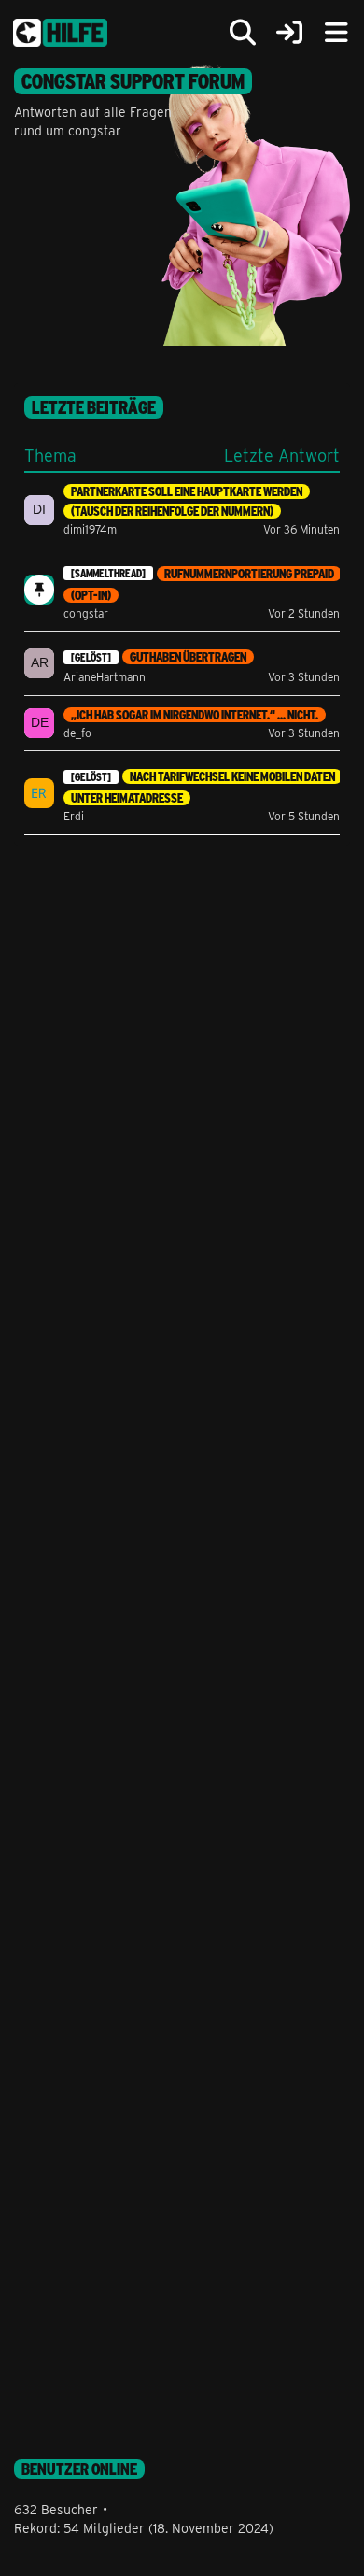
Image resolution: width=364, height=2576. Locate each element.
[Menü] (336, 33)
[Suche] (243, 33)
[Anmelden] (289, 33)
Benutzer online (79, 2469)
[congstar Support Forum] (60, 33)
